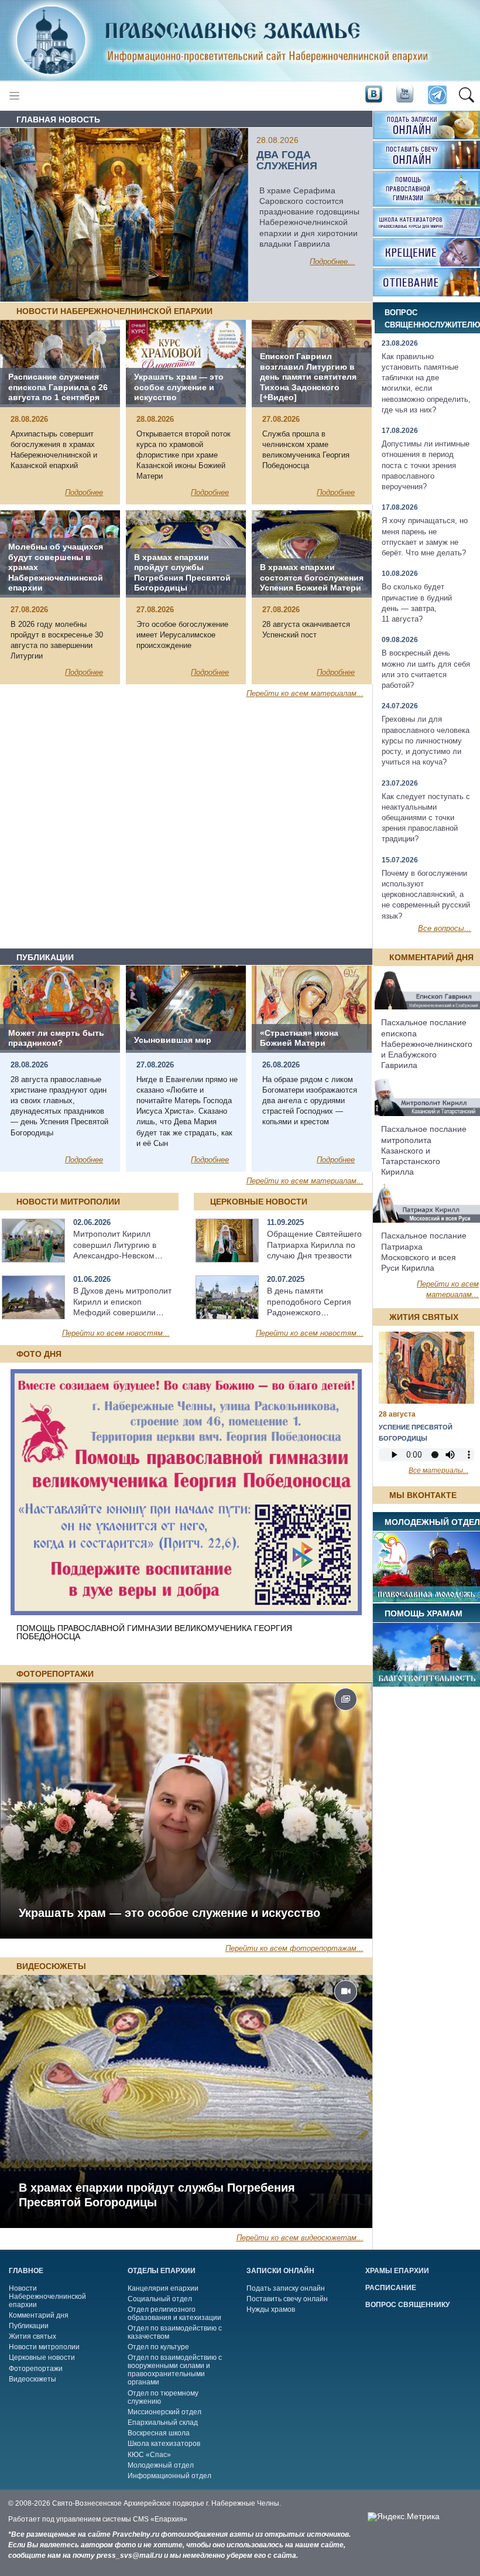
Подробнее (84, 492)
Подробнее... (332, 262)
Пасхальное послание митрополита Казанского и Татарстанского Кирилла (424, 1150)
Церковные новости (42, 2357)
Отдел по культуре (158, 2347)
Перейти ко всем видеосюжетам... (300, 2238)
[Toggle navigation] (14, 96)
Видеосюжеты (32, 2379)
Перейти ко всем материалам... (305, 693)
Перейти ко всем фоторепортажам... (294, 1948)
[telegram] (436, 96)
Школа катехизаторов (164, 2444)
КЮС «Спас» (149, 2455)
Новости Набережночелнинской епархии (47, 2297)
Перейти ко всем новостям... (116, 1333)
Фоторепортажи (36, 2369)
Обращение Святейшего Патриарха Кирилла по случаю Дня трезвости (314, 1244)
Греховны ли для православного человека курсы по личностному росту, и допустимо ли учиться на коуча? (426, 741)
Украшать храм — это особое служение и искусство (169, 1913)
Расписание (391, 2288)
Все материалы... (438, 1470)
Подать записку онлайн (286, 2288)
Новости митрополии (44, 2347)
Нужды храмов (271, 2309)
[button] (466, 95)
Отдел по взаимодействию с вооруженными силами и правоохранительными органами (175, 2370)
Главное (26, 2271)
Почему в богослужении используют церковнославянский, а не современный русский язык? (426, 895)
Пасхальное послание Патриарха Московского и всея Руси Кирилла (424, 1252)
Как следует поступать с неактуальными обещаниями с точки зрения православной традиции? (426, 818)
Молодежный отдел (161, 2465)
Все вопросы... (445, 928)
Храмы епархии (397, 2271)
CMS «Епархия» (160, 2519)
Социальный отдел (160, 2299)
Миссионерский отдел (164, 2412)
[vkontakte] (373, 95)
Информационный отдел (169, 2476)
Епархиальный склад (163, 2423)
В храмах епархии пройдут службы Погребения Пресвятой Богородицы (157, 2195)
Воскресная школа (159, 2433)
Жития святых (32, 2336)
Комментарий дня (39, 2315)
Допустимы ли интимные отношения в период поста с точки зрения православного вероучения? (426, 465)
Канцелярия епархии (163, 2288)
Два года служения (287, 160)
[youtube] (404, 95)
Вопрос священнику (407, 2305)
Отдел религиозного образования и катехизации (174, 2314)
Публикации (29, 2326)
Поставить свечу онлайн (287, 2299)
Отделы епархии (162, 2271)
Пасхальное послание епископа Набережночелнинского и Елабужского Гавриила (427, 1044)
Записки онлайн (280, 2271)
